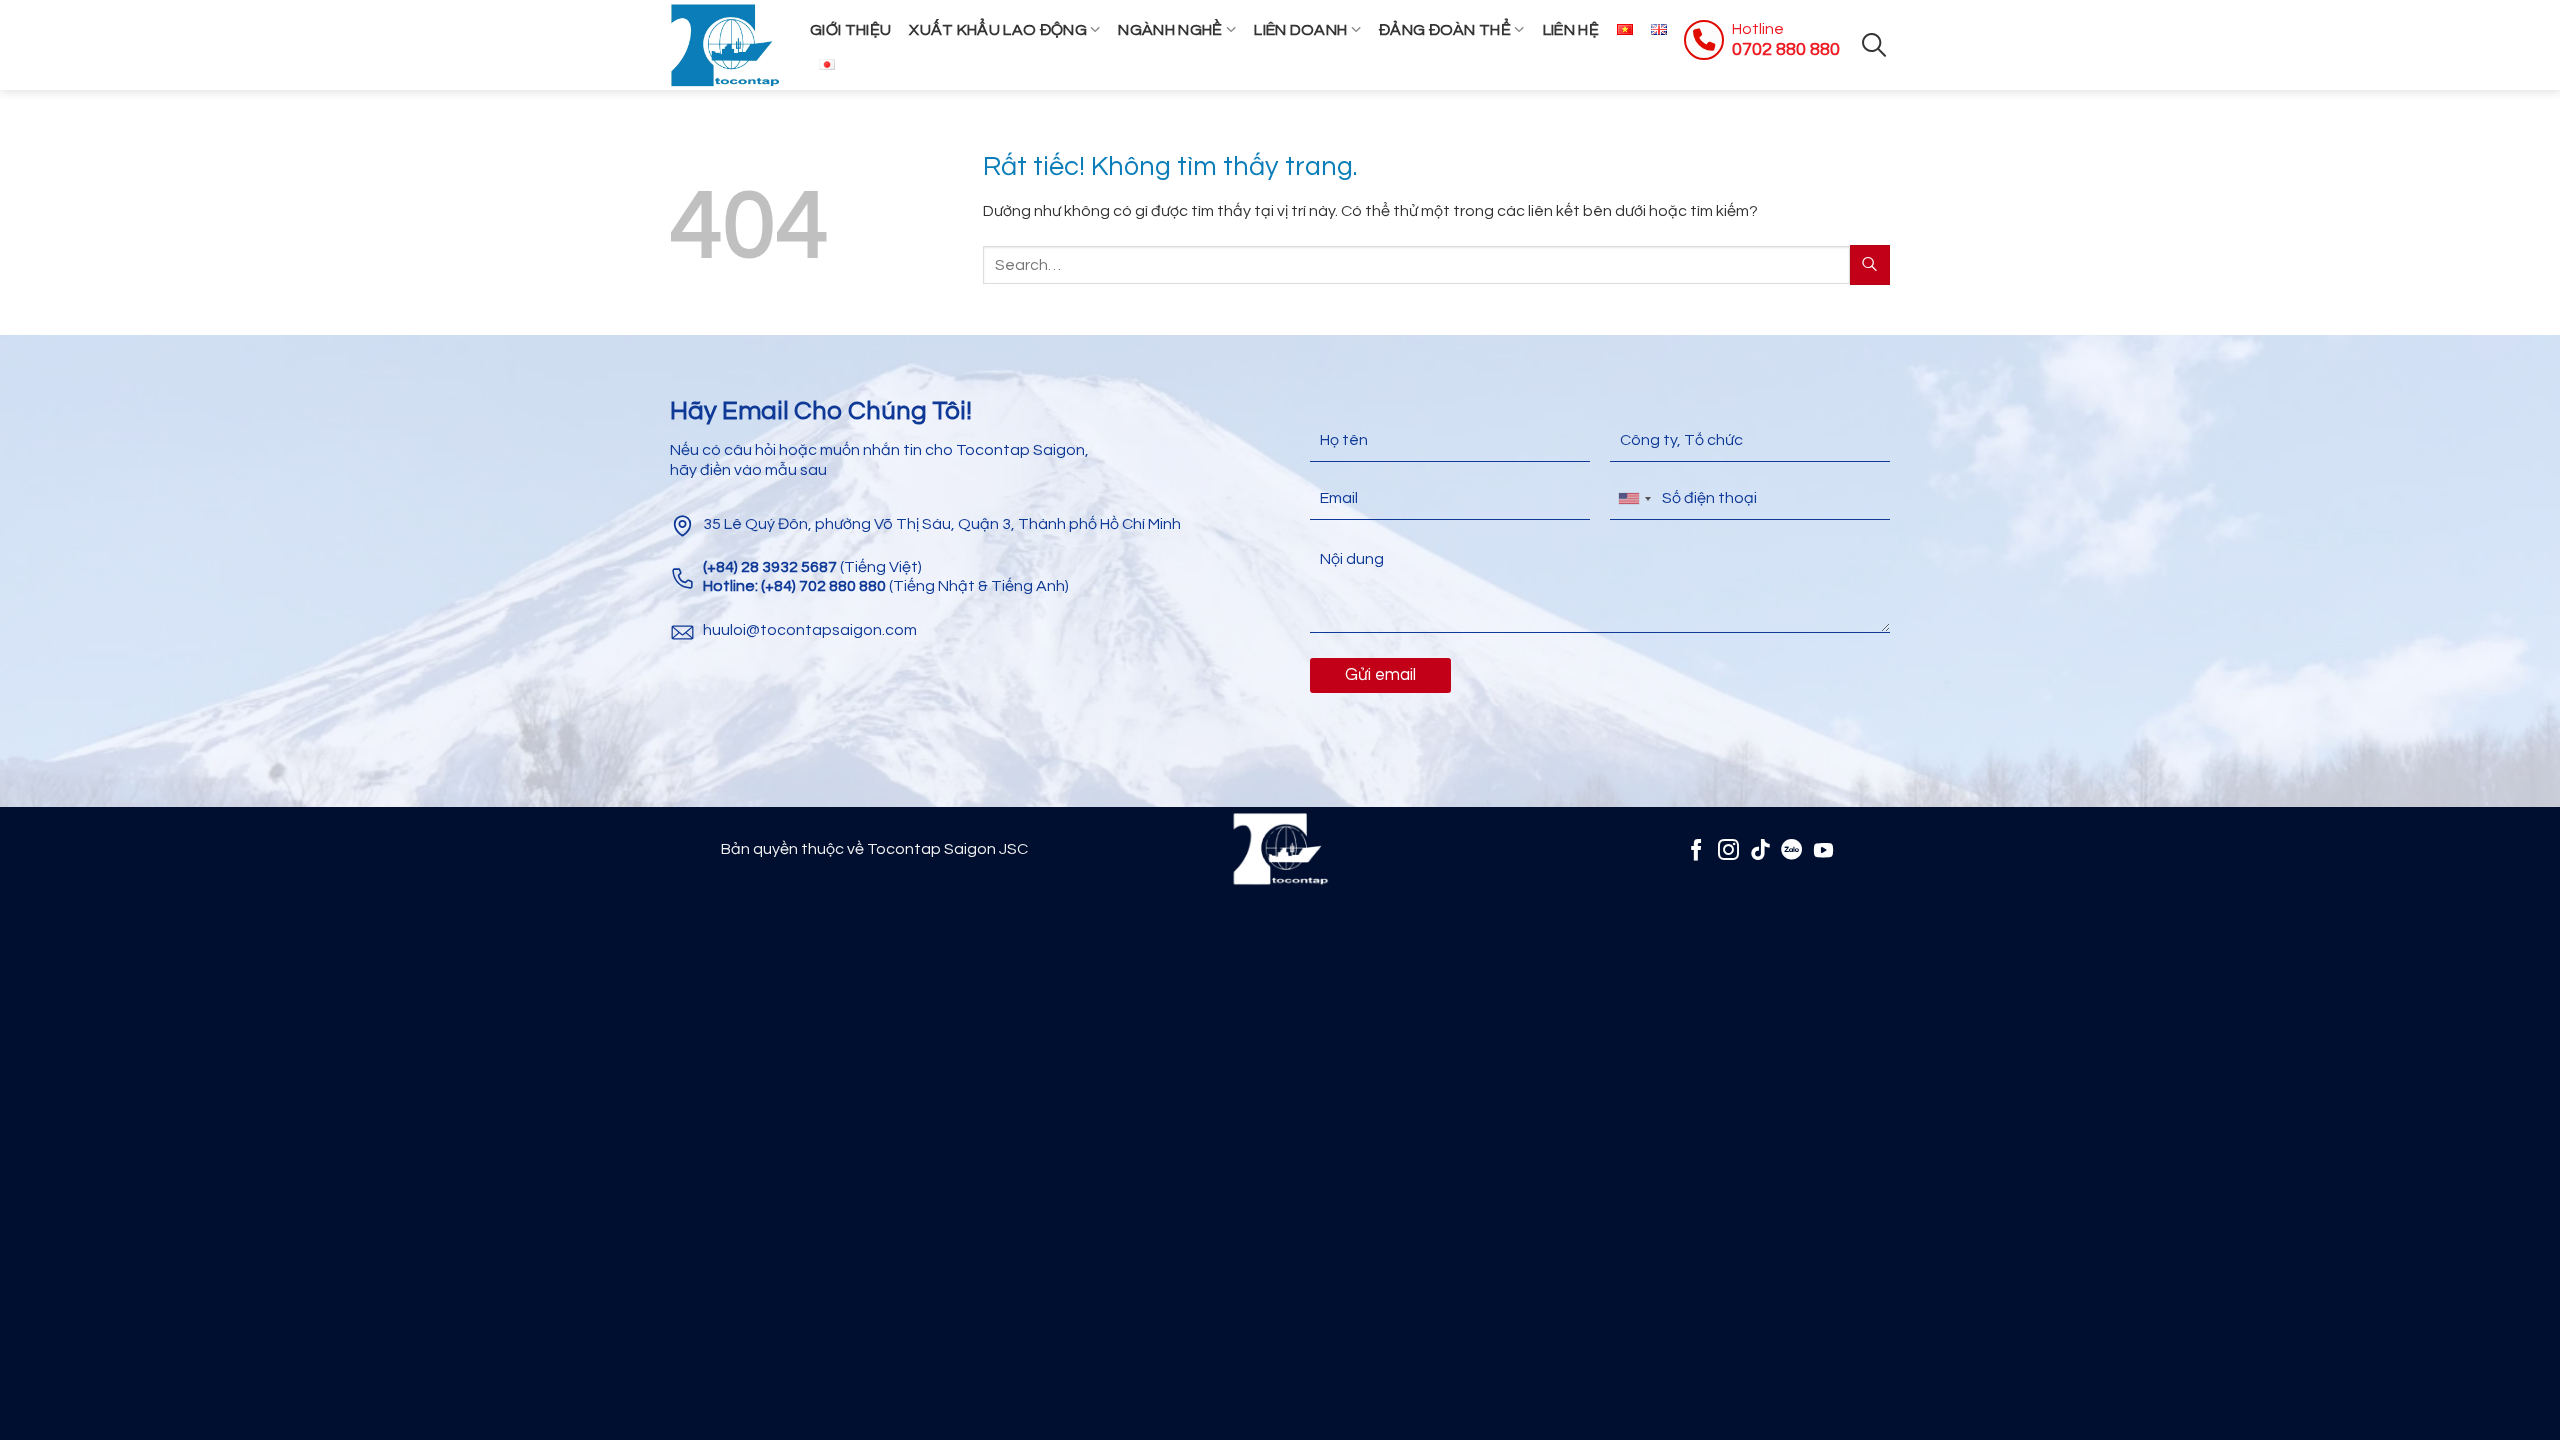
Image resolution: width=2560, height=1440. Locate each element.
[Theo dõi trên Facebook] (1696, 849)
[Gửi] (1870, 264)
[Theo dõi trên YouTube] (1823, 849)
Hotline (1758, 29)
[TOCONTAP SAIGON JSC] (725, 45)
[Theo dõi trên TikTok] (1760, 849)
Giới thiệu (850, 30)
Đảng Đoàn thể (1445, 30)
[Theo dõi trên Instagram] (1728, 849)
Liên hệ (1571, 30)
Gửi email (1380, 675)
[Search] (1874, 45)
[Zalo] (1791, 849)
